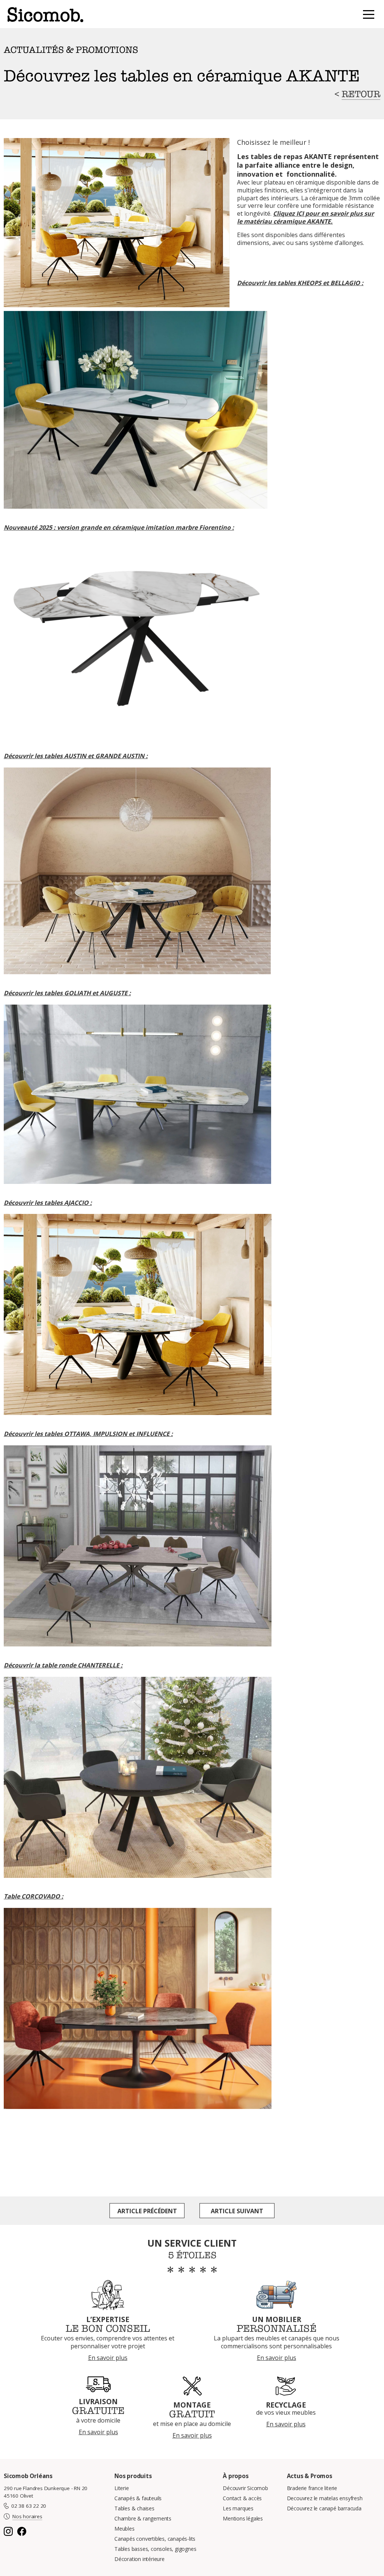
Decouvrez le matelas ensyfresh (325, 2498)
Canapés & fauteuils (138, 2498)
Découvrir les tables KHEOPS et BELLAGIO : (300, 283)
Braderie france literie (312, 2488)
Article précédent (147, 2211)
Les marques (238, 2508)
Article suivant (237, 2211)
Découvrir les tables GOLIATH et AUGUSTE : (67, 993)
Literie (122, 2488)
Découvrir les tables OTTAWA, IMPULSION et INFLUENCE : (88, 1434)
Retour (361, 94)
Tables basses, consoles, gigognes (155, 2549)
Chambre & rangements (143, 2518)
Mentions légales (243, 2518)
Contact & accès (242, 2498)
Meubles (124, 2529)
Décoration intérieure (139, 2559)
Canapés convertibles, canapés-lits (155, 2539)
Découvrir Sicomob (245, 2488)
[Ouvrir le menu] (369, 15)
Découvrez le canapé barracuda (324, 2508)
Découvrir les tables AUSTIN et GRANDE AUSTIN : (76, 756)
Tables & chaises (134, 2508)
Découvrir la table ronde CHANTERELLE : (63, 1665)
